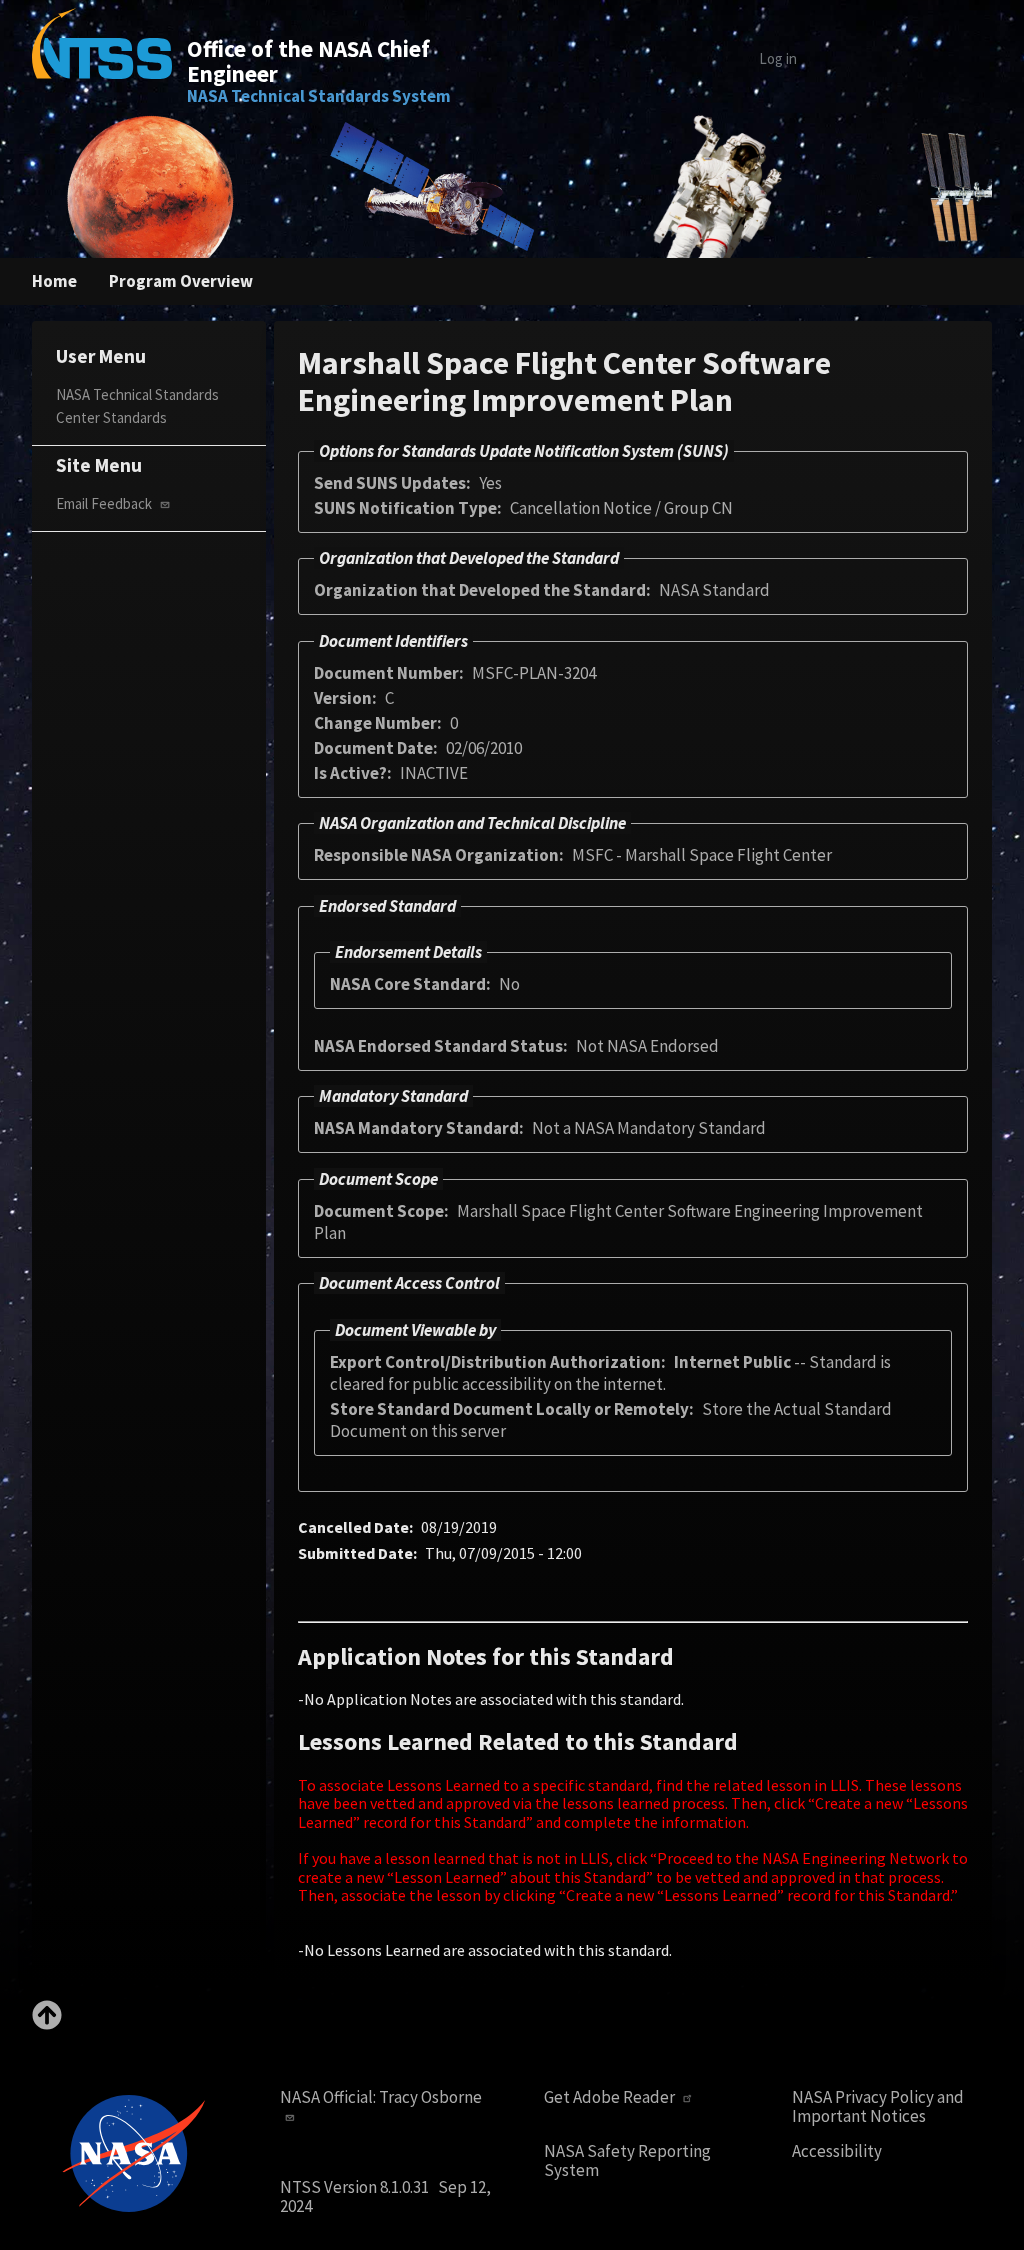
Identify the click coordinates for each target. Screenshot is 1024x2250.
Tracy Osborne (430, 2097)
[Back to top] (47, 2024)
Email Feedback (105, 503)
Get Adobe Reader (611, 2097)
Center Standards (111, 417)
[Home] (102, 58)
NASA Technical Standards (137, 394)
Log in (778, 58)
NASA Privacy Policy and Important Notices (878, 2106)
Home (54, 281)
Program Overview (181, 281)
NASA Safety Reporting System (627, 2160)
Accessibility (837, 2151)
